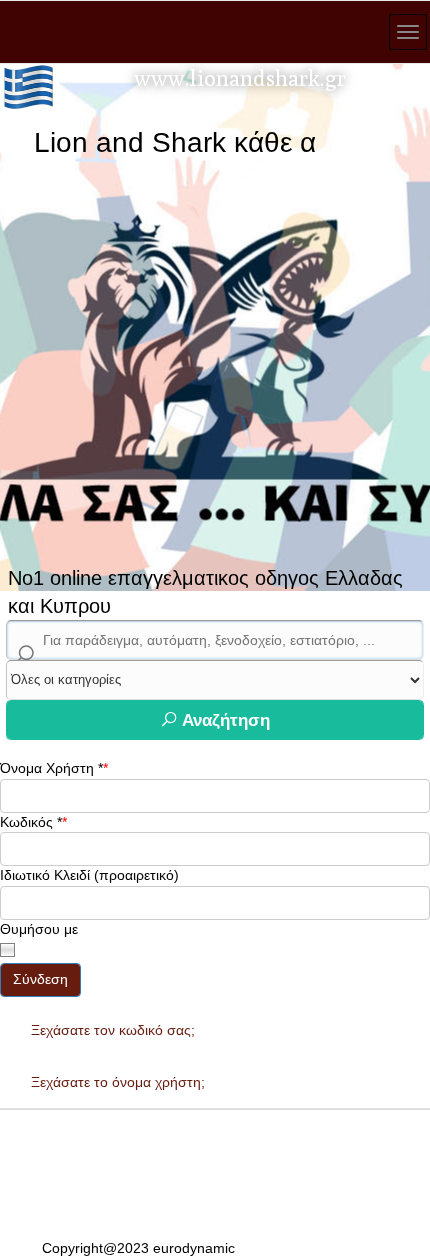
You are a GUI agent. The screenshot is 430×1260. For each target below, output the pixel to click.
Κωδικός (31, 822)
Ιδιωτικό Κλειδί (45, 875)
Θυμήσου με (39, 929)
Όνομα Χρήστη (51, 768)
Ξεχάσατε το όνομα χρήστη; (118, 1082)
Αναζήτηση (224, 720)
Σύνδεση (40, 979)
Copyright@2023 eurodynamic (138, 1248)
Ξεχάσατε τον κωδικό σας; (113, 1030)
